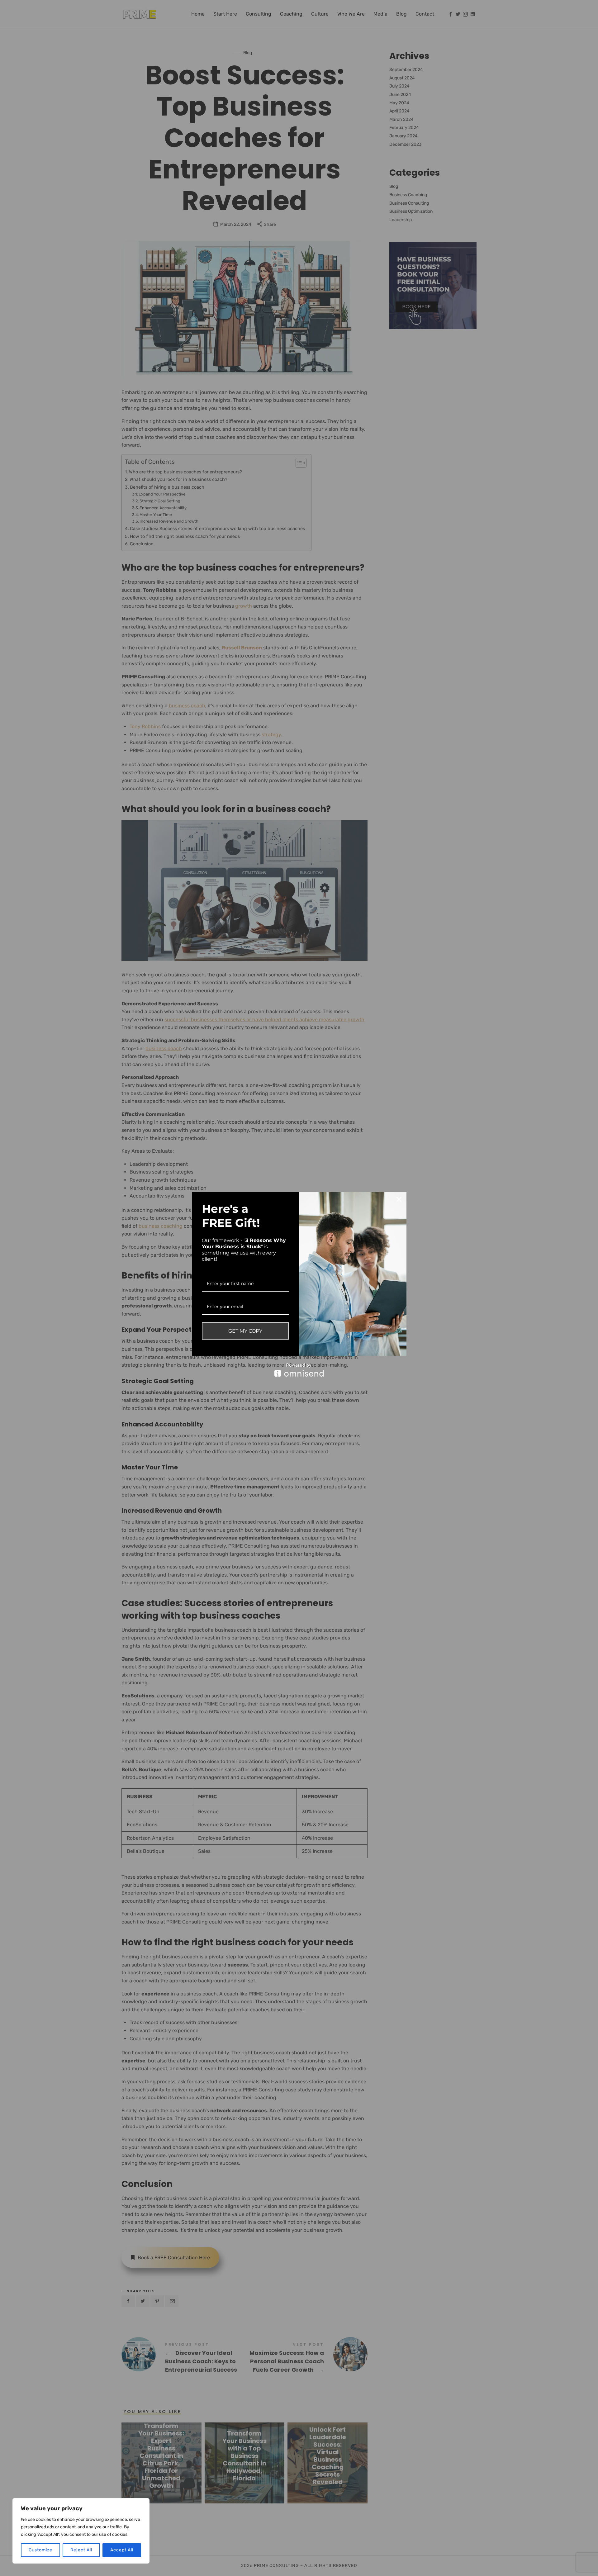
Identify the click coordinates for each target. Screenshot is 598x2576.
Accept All (122, 2550)
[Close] (399, 1199)
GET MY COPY (245, 1331)
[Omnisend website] (299, 1370)
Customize (40, 2550)
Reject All (81, 2550)
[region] (81, 2531)
